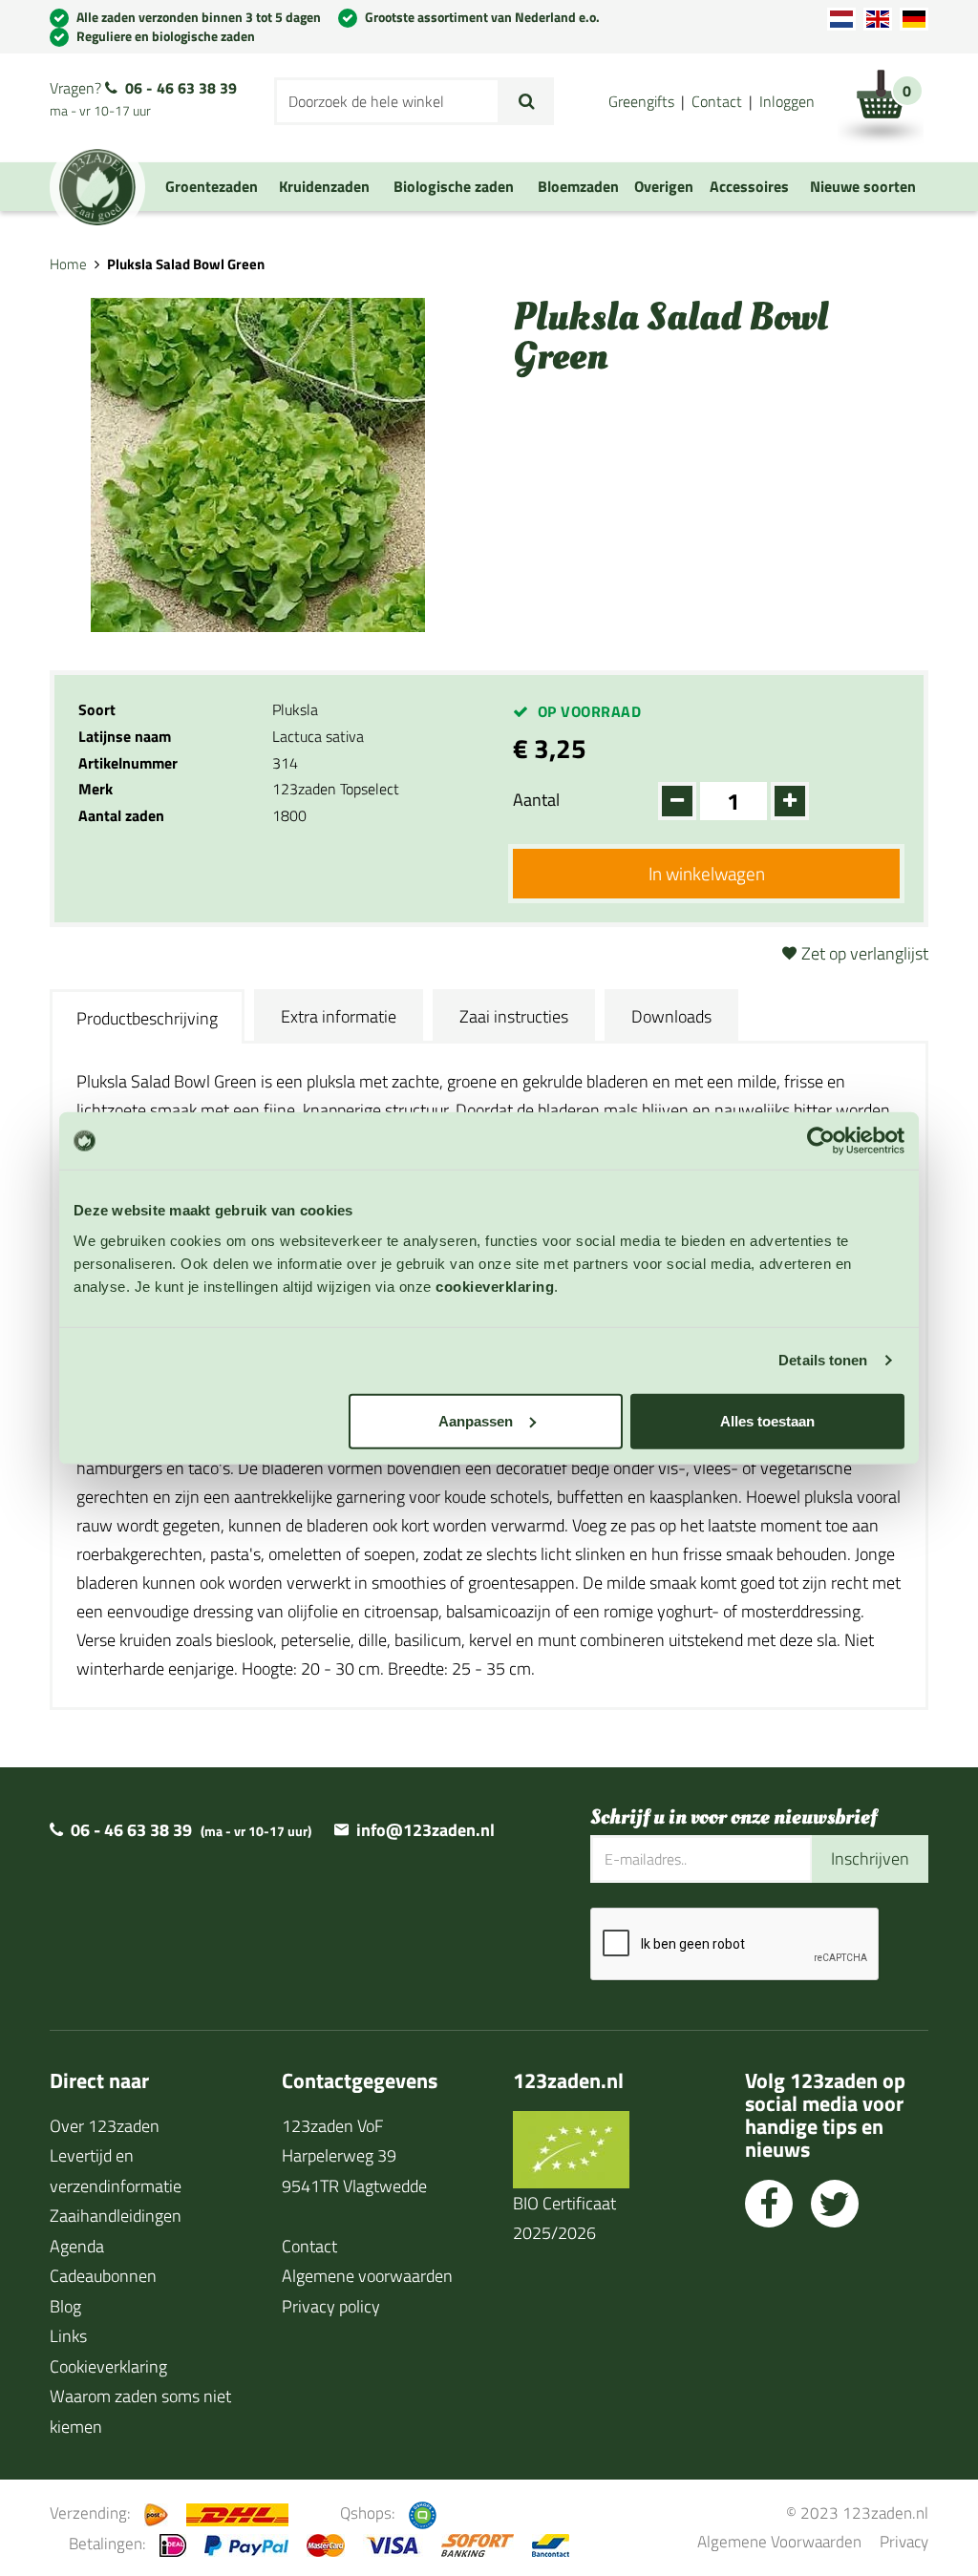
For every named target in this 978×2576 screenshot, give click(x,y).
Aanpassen (476, 1420)
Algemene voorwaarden (367, 2276)
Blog (65, 2306)
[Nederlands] (841, 19)
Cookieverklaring (108, 2366)
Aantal (536, 800)
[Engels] (878, 19)
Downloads (671, 1016)
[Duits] (914, 19)
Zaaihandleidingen (116, 2216)
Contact (717, 101)
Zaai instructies (514, 1016)
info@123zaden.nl (425, 1830)
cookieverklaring (495, 1286)
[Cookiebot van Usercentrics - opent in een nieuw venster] (821, 1141)
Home (68, 264)
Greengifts (641, 101)
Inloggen (787, 101)
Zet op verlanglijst (865, 953)
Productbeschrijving (147, 1018)
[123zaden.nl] (97, 187)
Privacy (904, 2541)
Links (68, 2336)
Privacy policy (331, 2306)
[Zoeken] (527, 101)
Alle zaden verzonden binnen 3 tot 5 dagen (199, 17)
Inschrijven (870, 1858)
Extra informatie (339, 1016)
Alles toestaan (767, 1420)
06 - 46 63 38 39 (181, 88)
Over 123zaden (105, 2126)
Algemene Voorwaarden (779, 2541)
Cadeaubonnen (103, 2276)
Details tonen (823, 1360)
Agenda (77, 2246)
